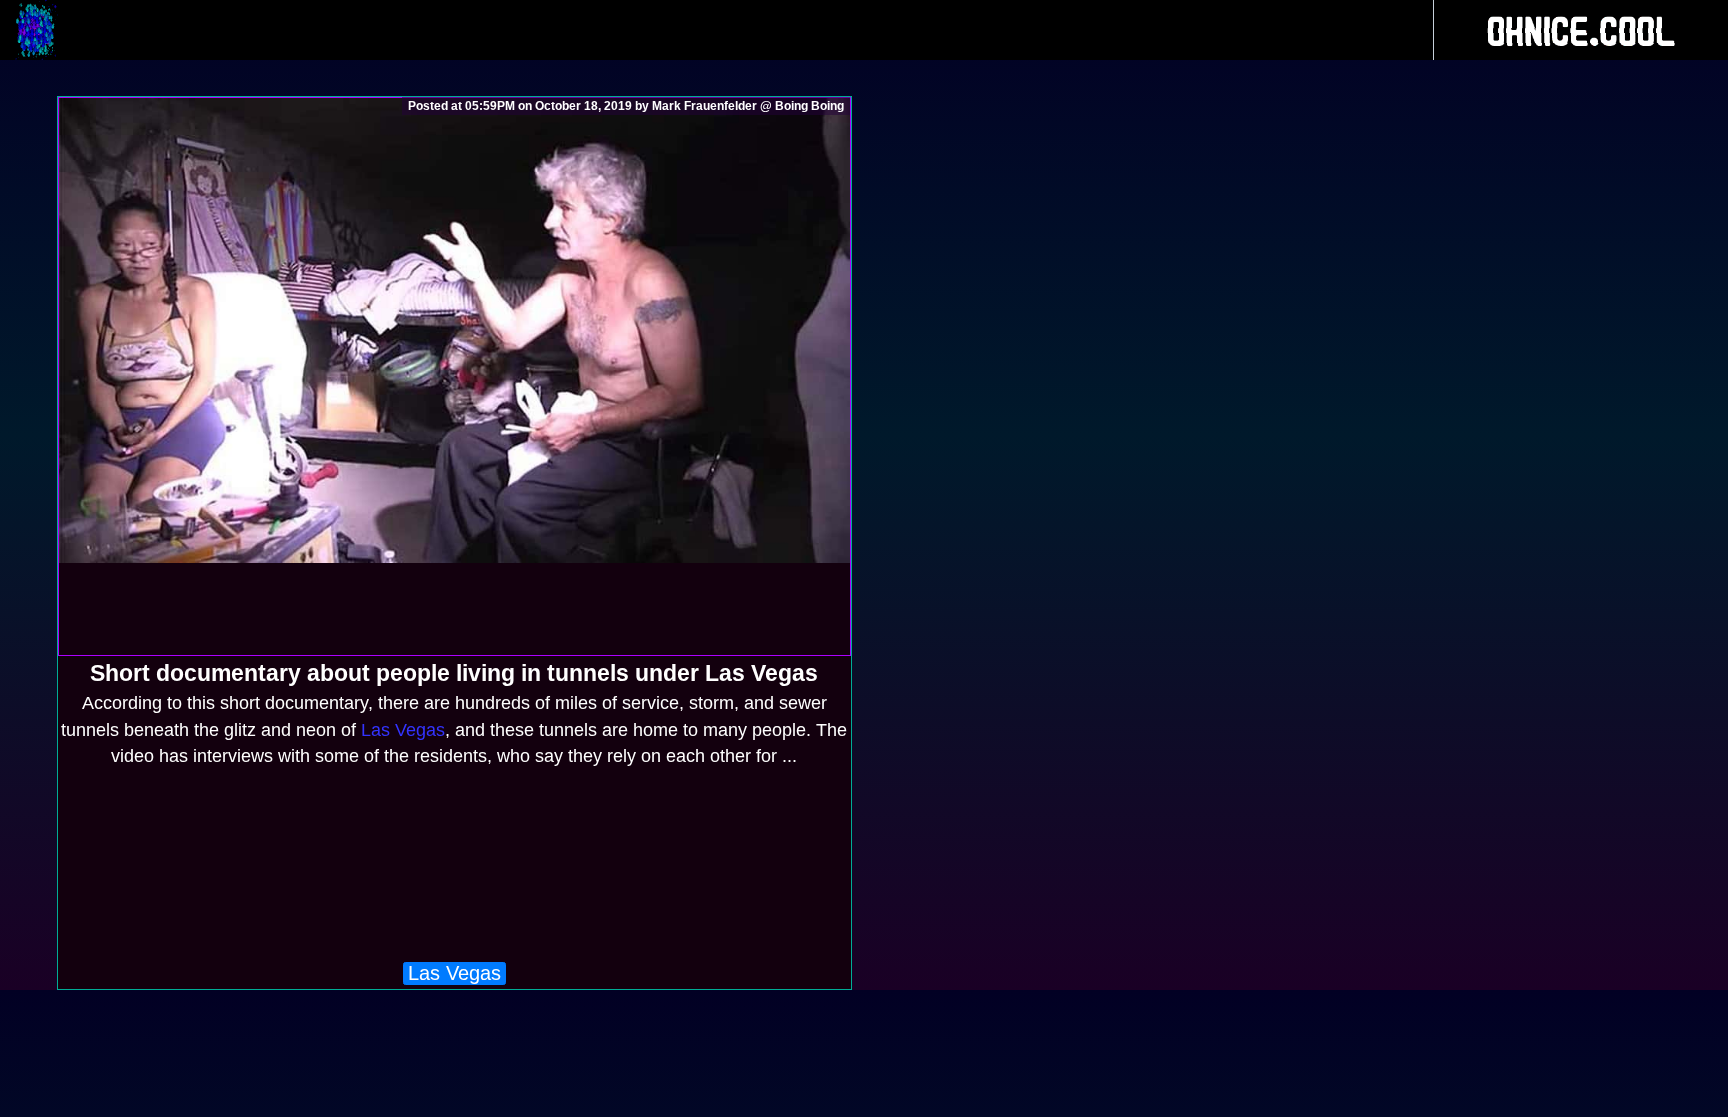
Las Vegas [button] (454, 973)
